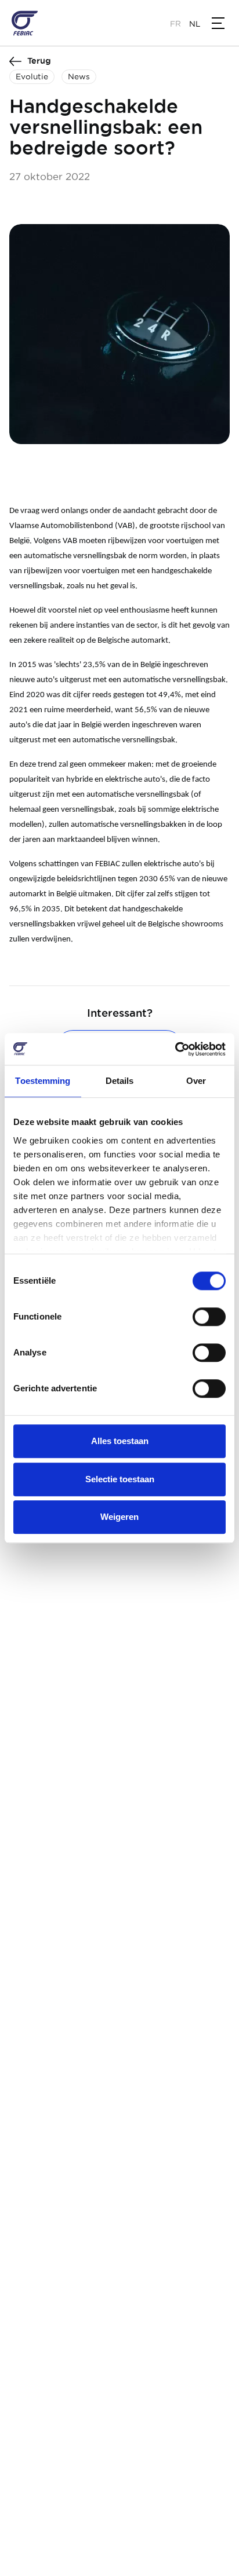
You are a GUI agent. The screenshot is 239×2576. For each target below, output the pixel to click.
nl (195, 24)
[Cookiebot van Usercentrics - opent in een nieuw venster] (175, 1049)
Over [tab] (196, 1081)
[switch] (209, 1317)
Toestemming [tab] (43, 1081)
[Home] (25, 23)
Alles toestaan (120, 1441)
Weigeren (119, 1517)
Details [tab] (120, 1081)
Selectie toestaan (120, 1479)
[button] (218, 23)
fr (175, 24)
